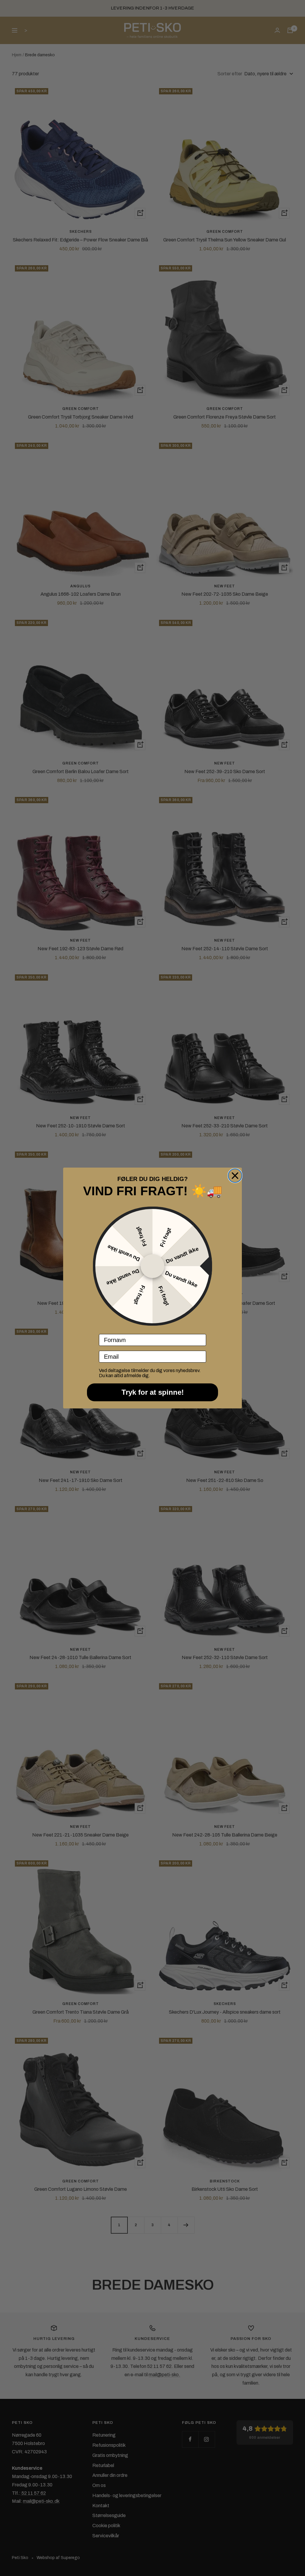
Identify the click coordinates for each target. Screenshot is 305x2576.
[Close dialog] (235, 1176)
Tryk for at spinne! (153, 1392)
